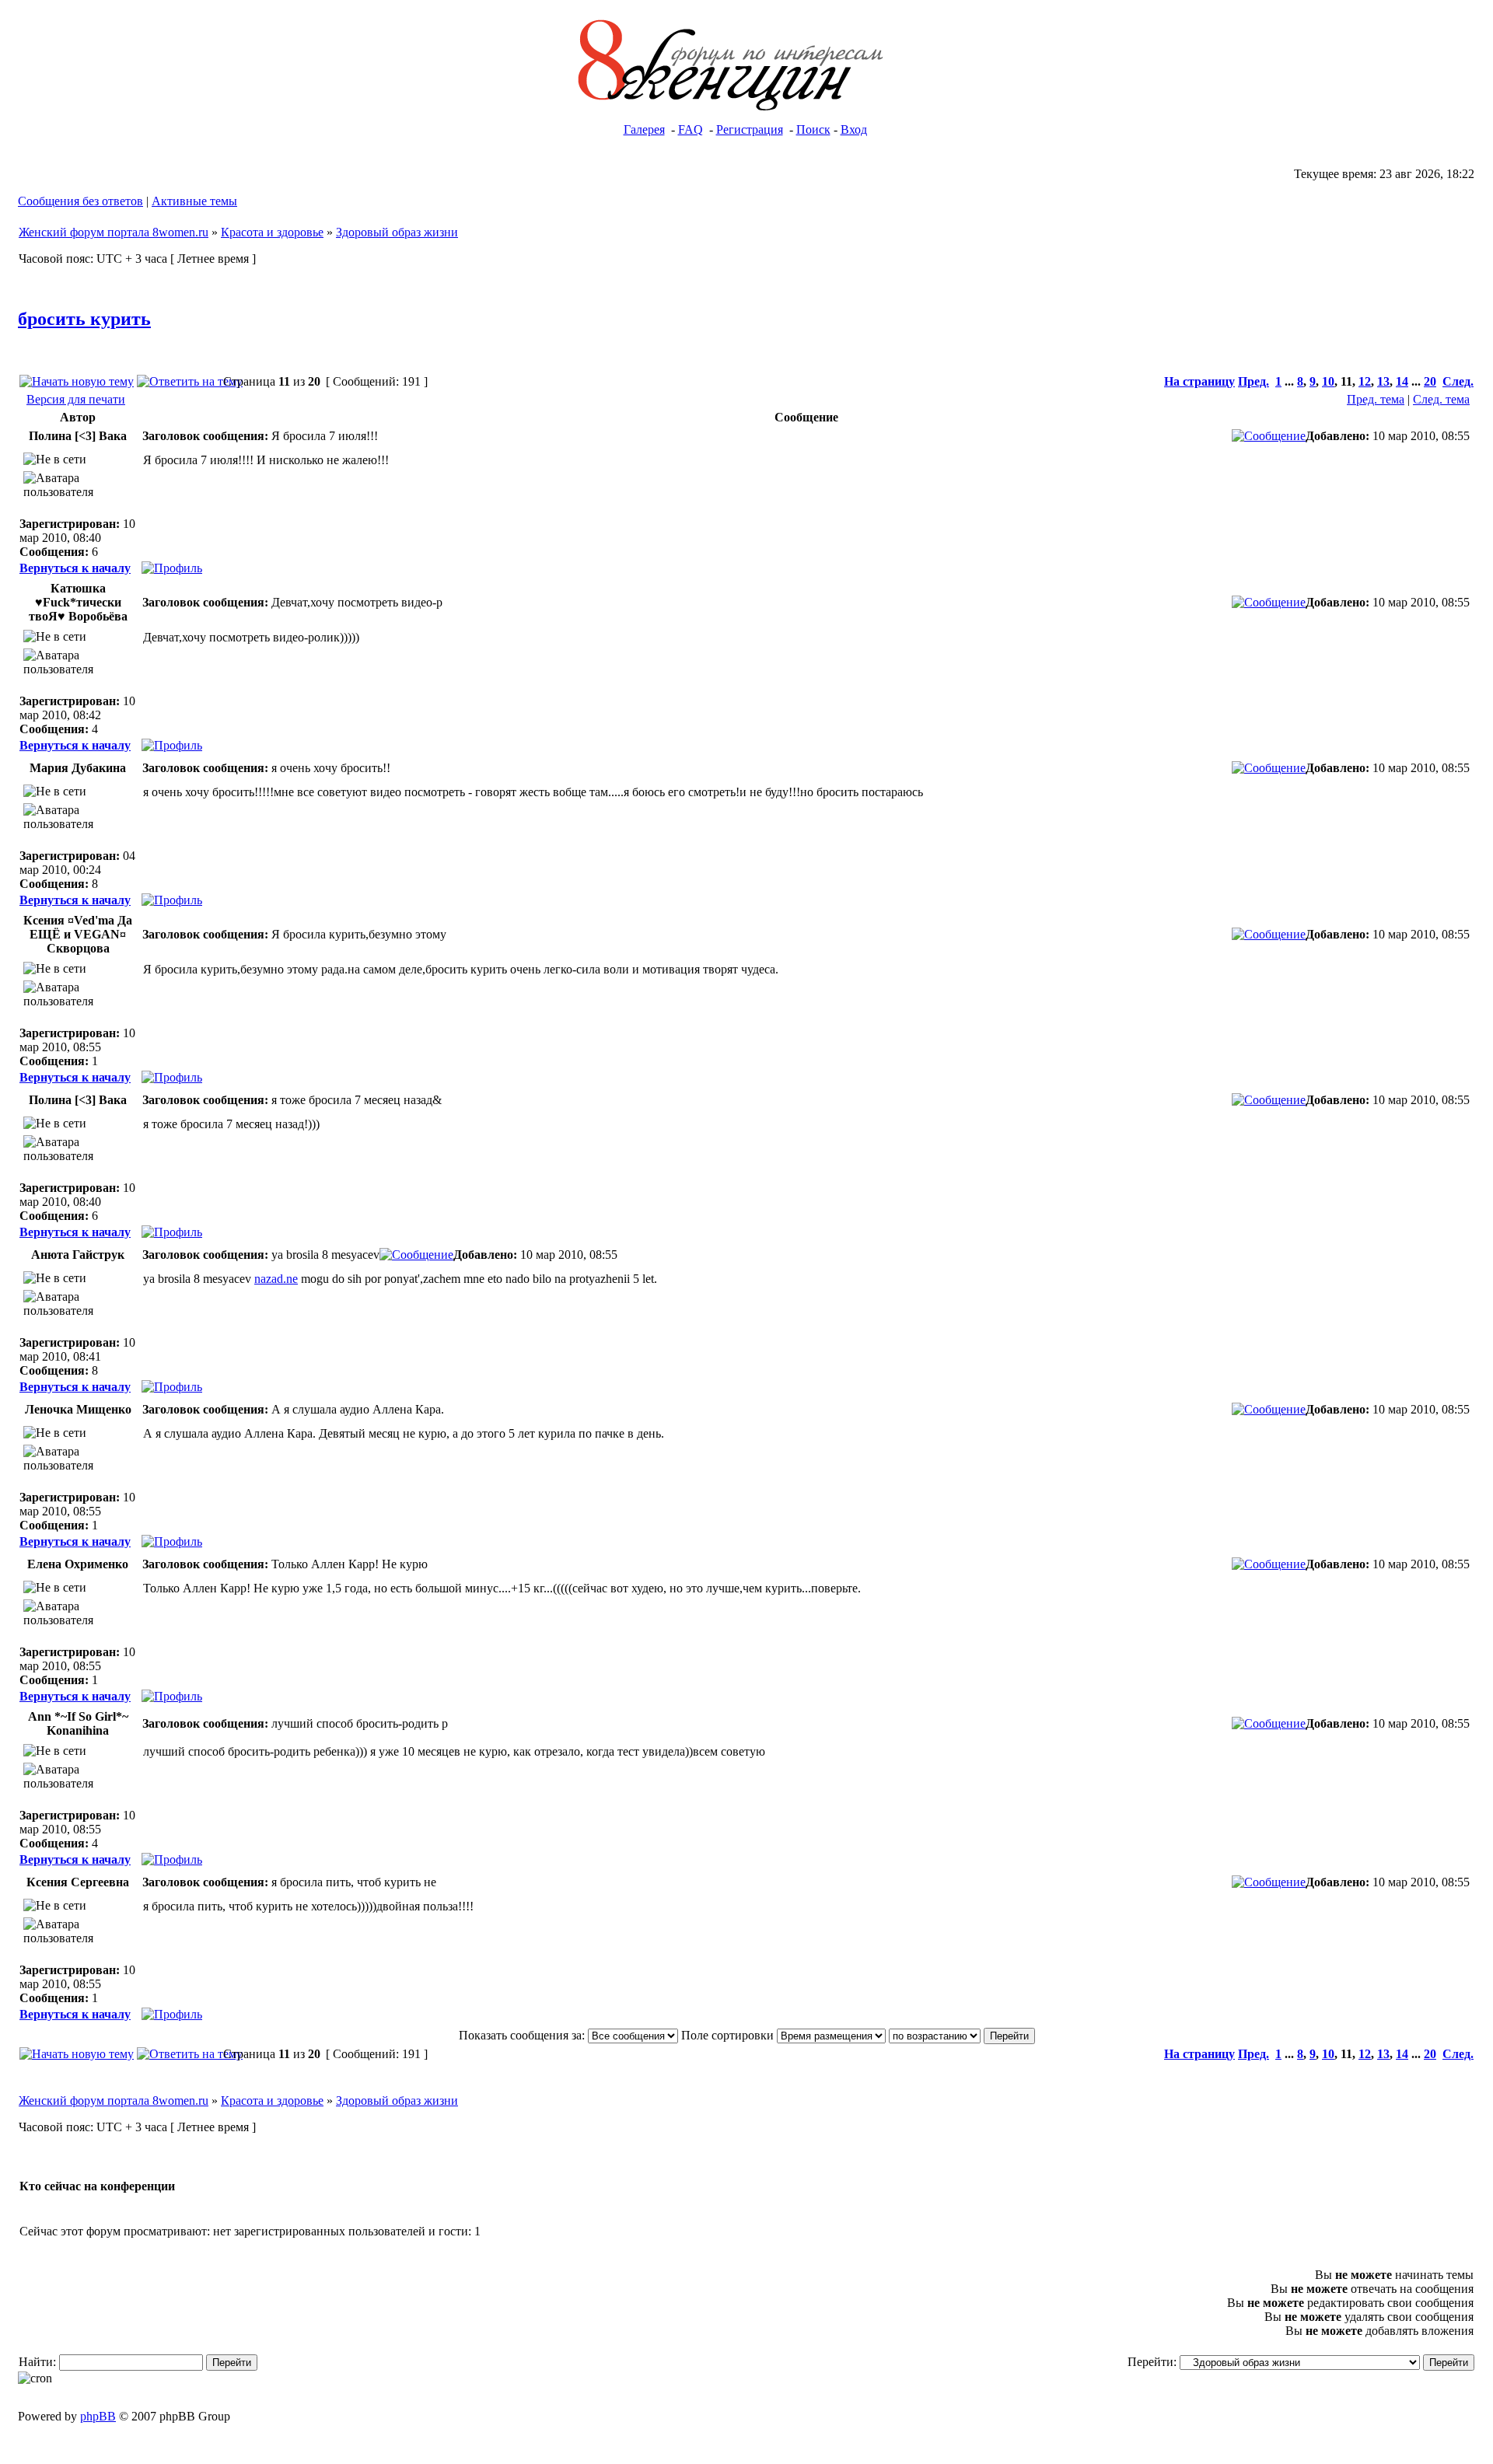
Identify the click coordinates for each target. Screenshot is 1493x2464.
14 (1402, 381)
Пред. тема (1376, 399)
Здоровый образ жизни (397, 232)
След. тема (1441, 399)
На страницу (1199, 381)
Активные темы (194, 201)
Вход (854, 129)
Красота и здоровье (272, 232)
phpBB (98, 2416)
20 (1430, 381)
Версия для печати (76, 399)
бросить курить (84, 319)
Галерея (644, 129)
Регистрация (750, 129)
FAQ (691, 129)
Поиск (813, 129)
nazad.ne (276, 1279)
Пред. (1253, 381)
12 (1365, 381)
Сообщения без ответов (80, 201)
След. (1458, 381)
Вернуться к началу (75, 568)
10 (1328, 381)
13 (1383, 381)
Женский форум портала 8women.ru (114, 232)
